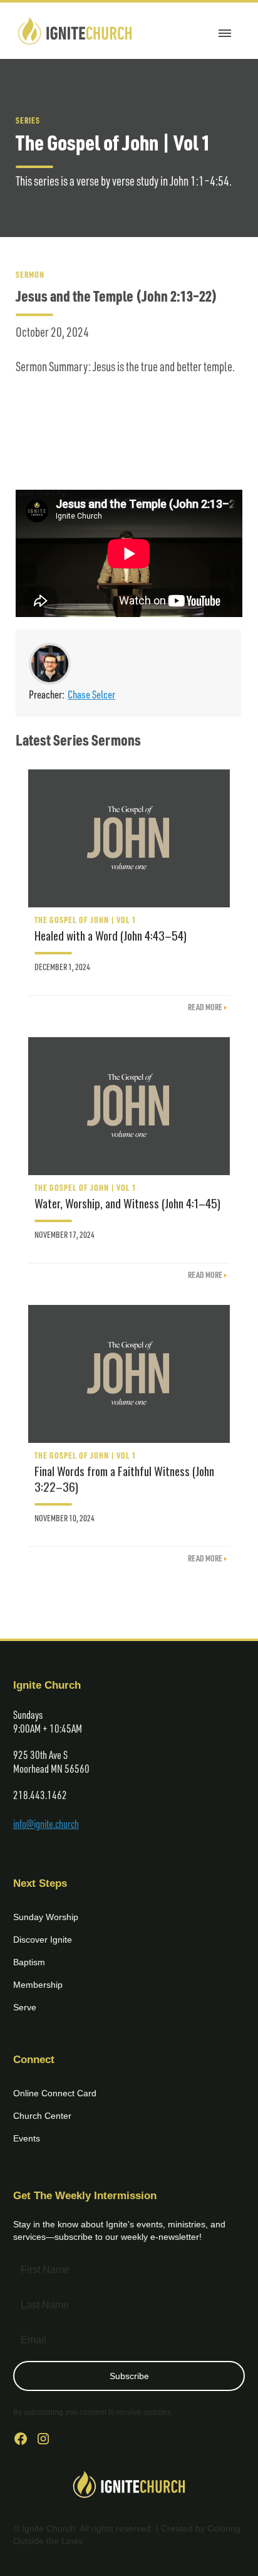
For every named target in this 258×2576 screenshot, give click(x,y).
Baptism (29, 1962)
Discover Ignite (43, 1940)
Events (27, 2138)
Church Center (42, 2116)
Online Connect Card (55, 2093)
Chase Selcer (91, 694)
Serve (25, 2007)
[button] (225, 31)
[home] (75, 31)
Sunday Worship (46, 1917)
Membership (38, 1985)
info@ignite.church (46, 1824)
